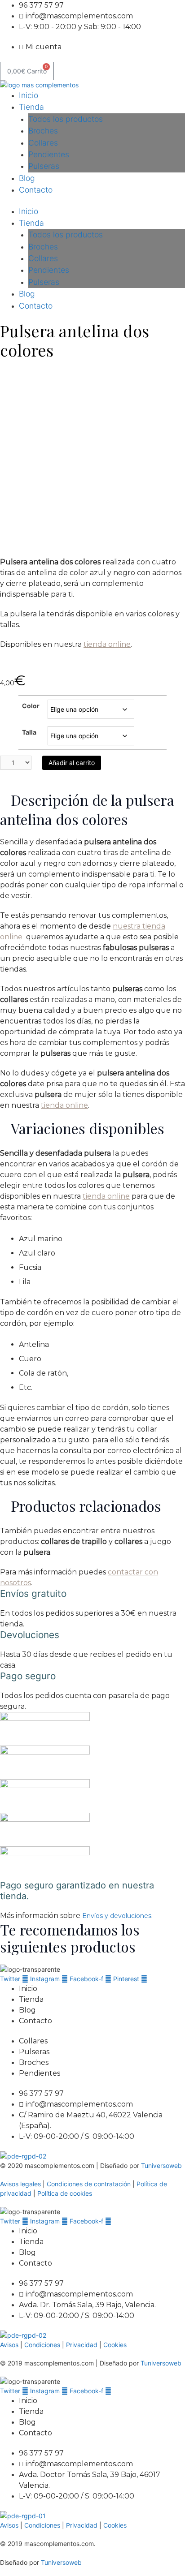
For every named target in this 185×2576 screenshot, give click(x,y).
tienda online (107, 644)
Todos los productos (66, 119)
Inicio (29, 95)
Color (31, 706)
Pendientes (49, 154)
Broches (43, 131)
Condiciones (43, 2345)
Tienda (31, 107)
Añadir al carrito (72, 763)
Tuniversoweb (161, 2165)
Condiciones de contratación (89, 2184)
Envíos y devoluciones (117, 1916)
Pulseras (44, 166)
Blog (27, 178)
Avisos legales (20, 2184)
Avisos (9, 2345)
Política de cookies (65, 2193)
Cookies (115, 2345)
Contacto (36, 190)
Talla (29, 732)
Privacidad (82, 2345)
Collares (43, 143)
